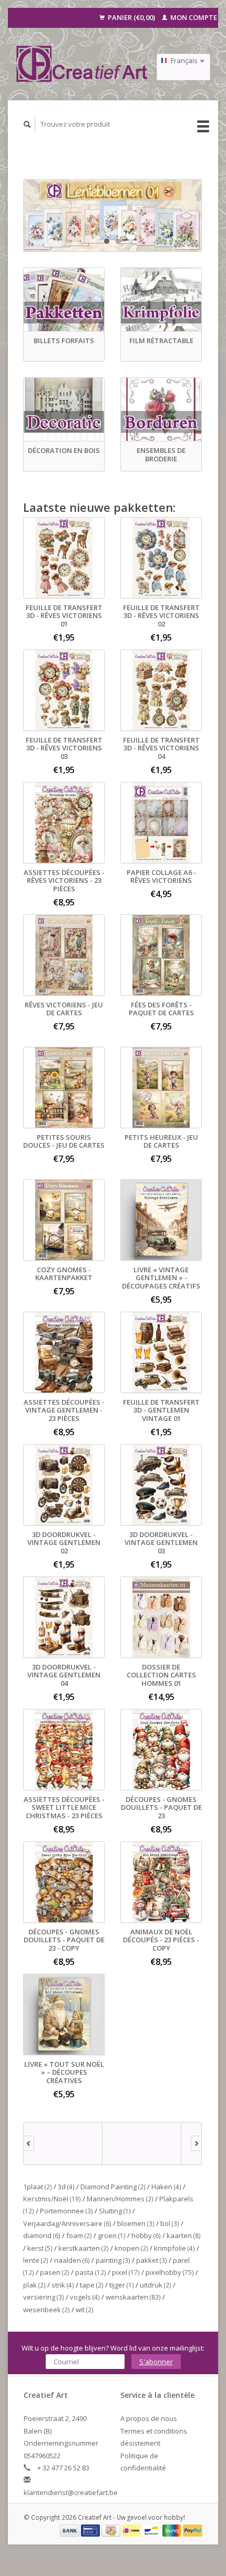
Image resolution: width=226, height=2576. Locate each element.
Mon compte (193, 17)
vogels (85, 2297)
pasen (55, 2272)
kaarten (184, 2235)
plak (34, 2285)
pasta (91, 2272)
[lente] (112, 215)
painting (113, 2260)
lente (36, 2260)
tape (92, 2285)
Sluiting (115, 2211)
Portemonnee (66, 2211)
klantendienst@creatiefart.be (71, 2492)
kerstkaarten (84, 2248)
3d (66, 2187)
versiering (44, 2297)
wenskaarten (133, 2297)
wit (85, 2310)
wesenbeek (47, 2310)
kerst (40, 2248)
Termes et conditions (154, 2431)
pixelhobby (170, 2272)
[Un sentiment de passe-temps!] (82, 64)
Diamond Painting (113, 2187)
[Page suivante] (196, 2144)
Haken (166, 2187)
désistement (140, 2443)
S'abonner (156, 2362)
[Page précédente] (29, 2144)
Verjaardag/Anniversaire (67, 2223)
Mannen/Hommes (120, 2199)
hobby (146, 2235)
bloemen (136, 2223)
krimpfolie (174, 2248)
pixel (126, 2272)
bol (170, 2223)
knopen (131, 2248)
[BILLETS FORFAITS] (64, 300)
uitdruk (156, 2285)
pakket (152, 2260)
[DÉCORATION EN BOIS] (64, 410)
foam (79, 2235)
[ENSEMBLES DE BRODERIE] (161, 410)
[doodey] (142, 2144)
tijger (122, 2285)
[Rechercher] (27, 124)
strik (63, 2285)
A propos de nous (149, 2418)
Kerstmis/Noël (52, 2199)
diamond (42, 2235)
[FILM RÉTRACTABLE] (161, 300)
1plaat (38, 2187)
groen (112, 2235)
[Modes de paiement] (70, 2530)
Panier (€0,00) (131, 17)
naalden (72, 2260)
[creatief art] (63, 2144)
